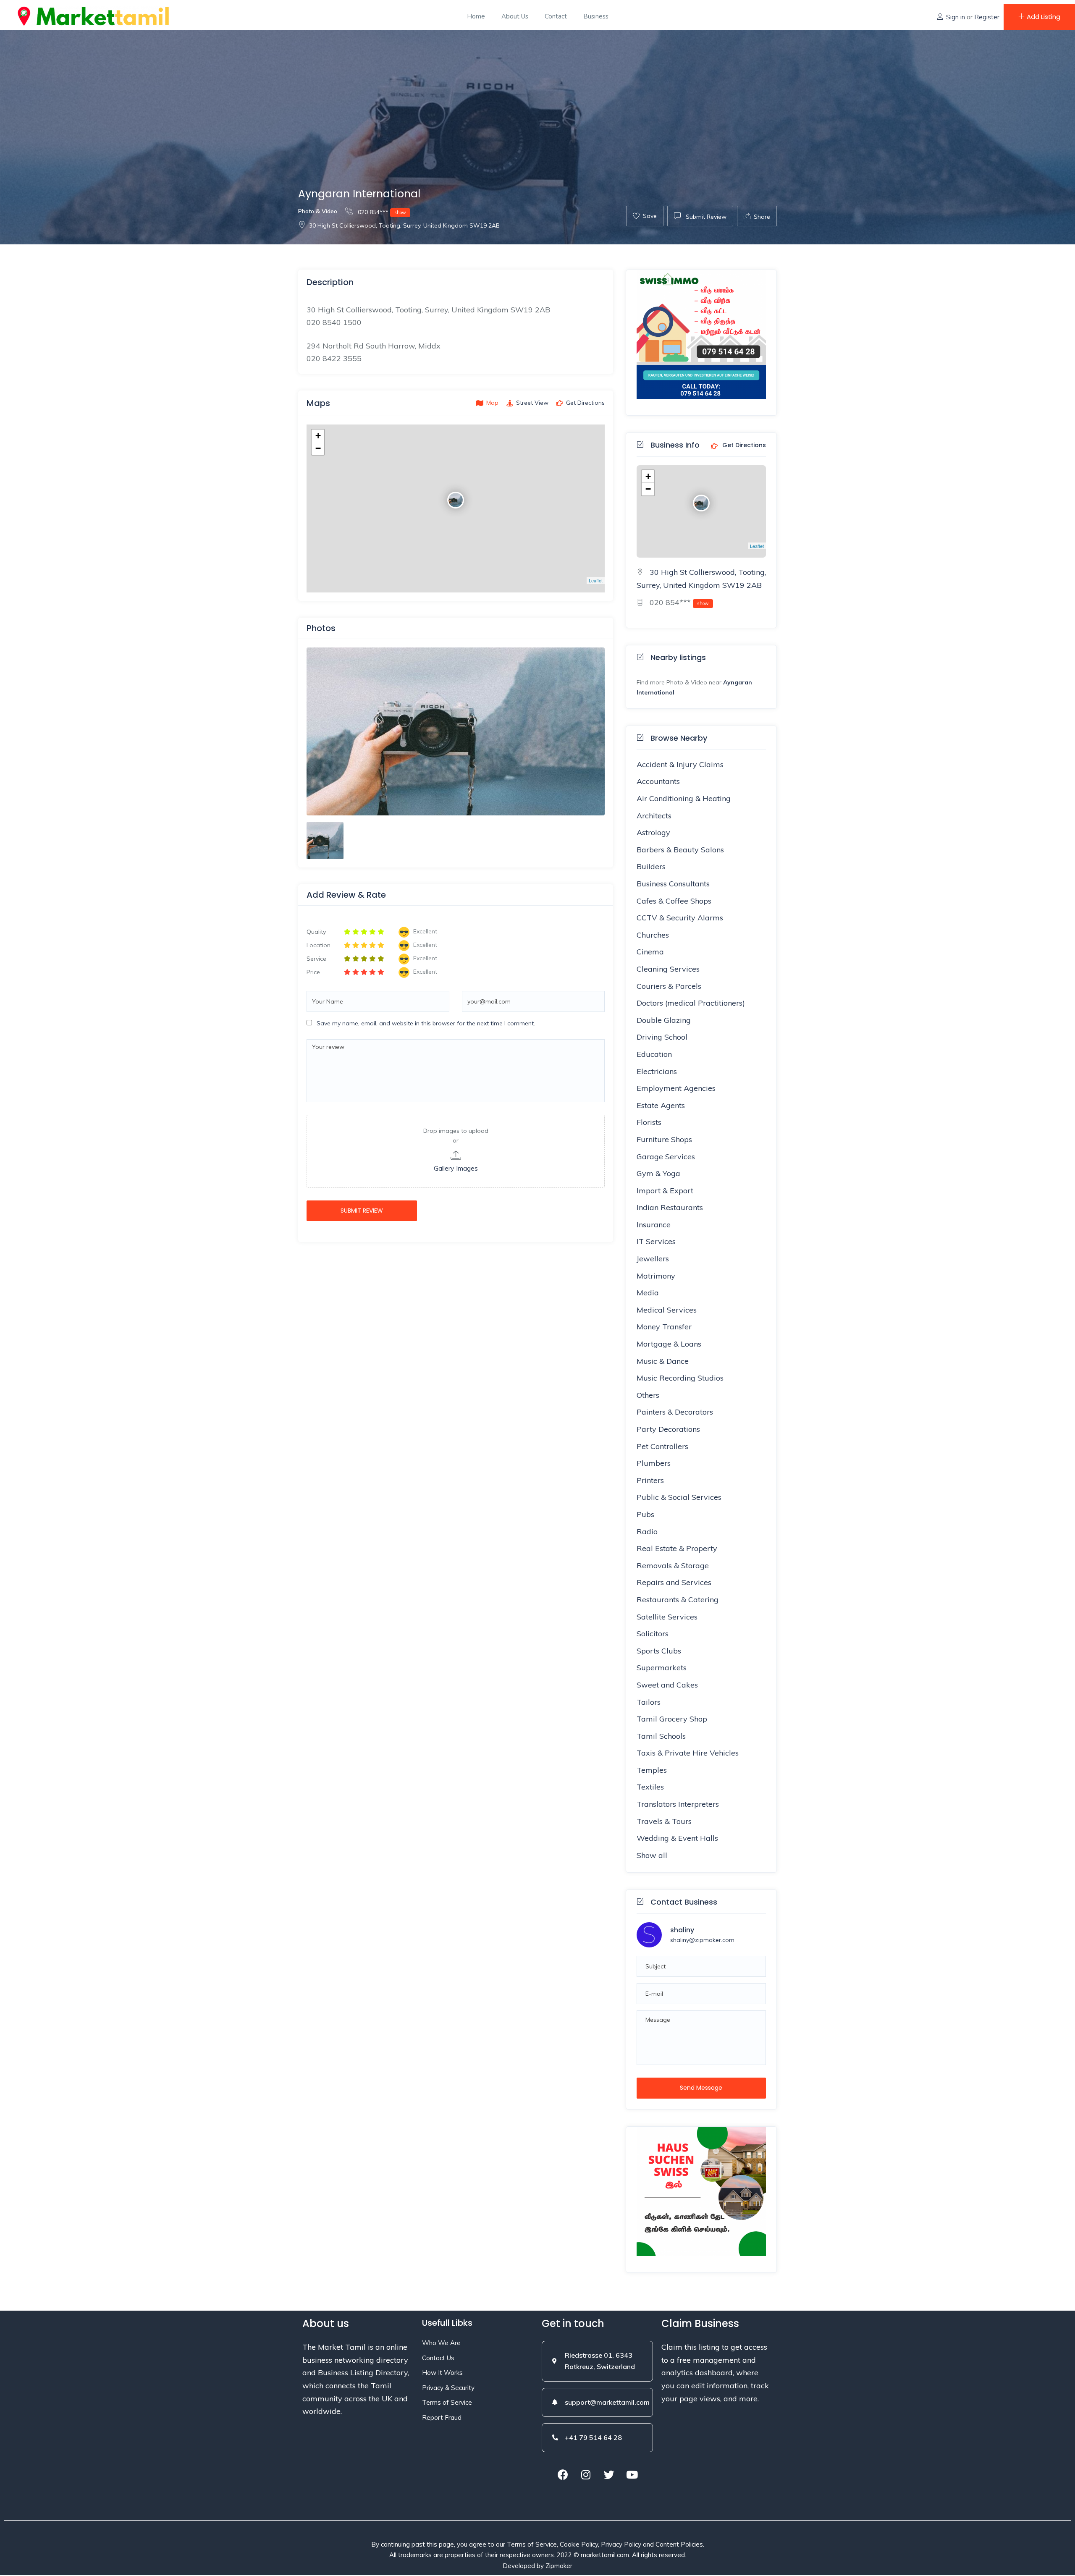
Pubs (645, 1514)
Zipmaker (559, 2566)
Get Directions (743, 445)
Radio (647, 1532)
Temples (652, 1770)
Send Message (701, 2088)
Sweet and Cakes (667, 1685)
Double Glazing (664, 1020)
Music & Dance (663, 1361)
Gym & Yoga (658, 1173)
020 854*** (381, 212)
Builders (651, 866)
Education (654, 1054)
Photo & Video (318, 211)
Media (648, 1293)
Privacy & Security (448, 2388)
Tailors (649, 1702)
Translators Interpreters (678, 1804)
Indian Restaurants (670, 1207)
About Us (515, 16)
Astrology (653, 832)
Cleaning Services (668, 969)
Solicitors (653, 1634)
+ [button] (318, 436)
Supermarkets (662, 1668)
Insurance (654, 1225)
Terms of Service (447, 2402)
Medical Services (667, 1310)
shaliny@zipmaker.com (702, 1940)
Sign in (956, 17)
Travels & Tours (664, 1821)
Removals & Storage (673, 1566)
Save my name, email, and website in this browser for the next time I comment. (426, 1023)
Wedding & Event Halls (677, 1838)
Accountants (658, 781)
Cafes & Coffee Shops (674, 901)
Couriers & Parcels (669, 986)
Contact (556, 16)
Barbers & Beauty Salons (680, 850)
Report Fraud (442, 2417)
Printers (650, 1480)
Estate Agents (661, 1105)
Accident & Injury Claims (680, 764)
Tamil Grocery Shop (672, 1719)
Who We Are (441, 2343)
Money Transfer (664, 1327)
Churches (653, 935)
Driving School (662, 1037)
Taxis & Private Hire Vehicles (688, 1753)
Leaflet (596, 580)
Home (476, 16)
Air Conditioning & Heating (684, 798)
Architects (654, 816)
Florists (649, 1122)
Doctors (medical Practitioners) (691, 1003)
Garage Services (666, 1157)
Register (987, 17)
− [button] (318, 448)
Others (648, 1395)
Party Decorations (668, 1429)
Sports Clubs (659, 1651)
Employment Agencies (676, 1088)
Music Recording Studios (680, 1378)
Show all (652, 1855)
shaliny (682, 1930)
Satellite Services (667, 1617)
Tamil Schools (661, 1736)
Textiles (650, 1787)
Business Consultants (673, 884)
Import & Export (665, 1191)
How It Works (442, 2373)
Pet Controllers (662, 1446)
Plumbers (654, 1463)
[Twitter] (609, 2475)
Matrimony (656, 1276)
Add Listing (1044, 17)
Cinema (650, 952)
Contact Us (438, 2358)
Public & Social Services (679, 1497)
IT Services (656, 1241)
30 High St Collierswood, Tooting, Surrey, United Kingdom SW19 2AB (404, 225)
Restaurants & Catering (678, 1600)
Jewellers (653, 1259)
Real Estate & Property (677, 1548)
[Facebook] (563, 2475)
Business (596, 16)
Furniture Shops (664, 1139)
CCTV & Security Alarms (680, 918)
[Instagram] (586, 2475)
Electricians (657, 1071)
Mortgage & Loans (669, 1344)
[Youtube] (632, 2475)
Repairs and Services (674, 1582)
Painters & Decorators (675, 1412)
